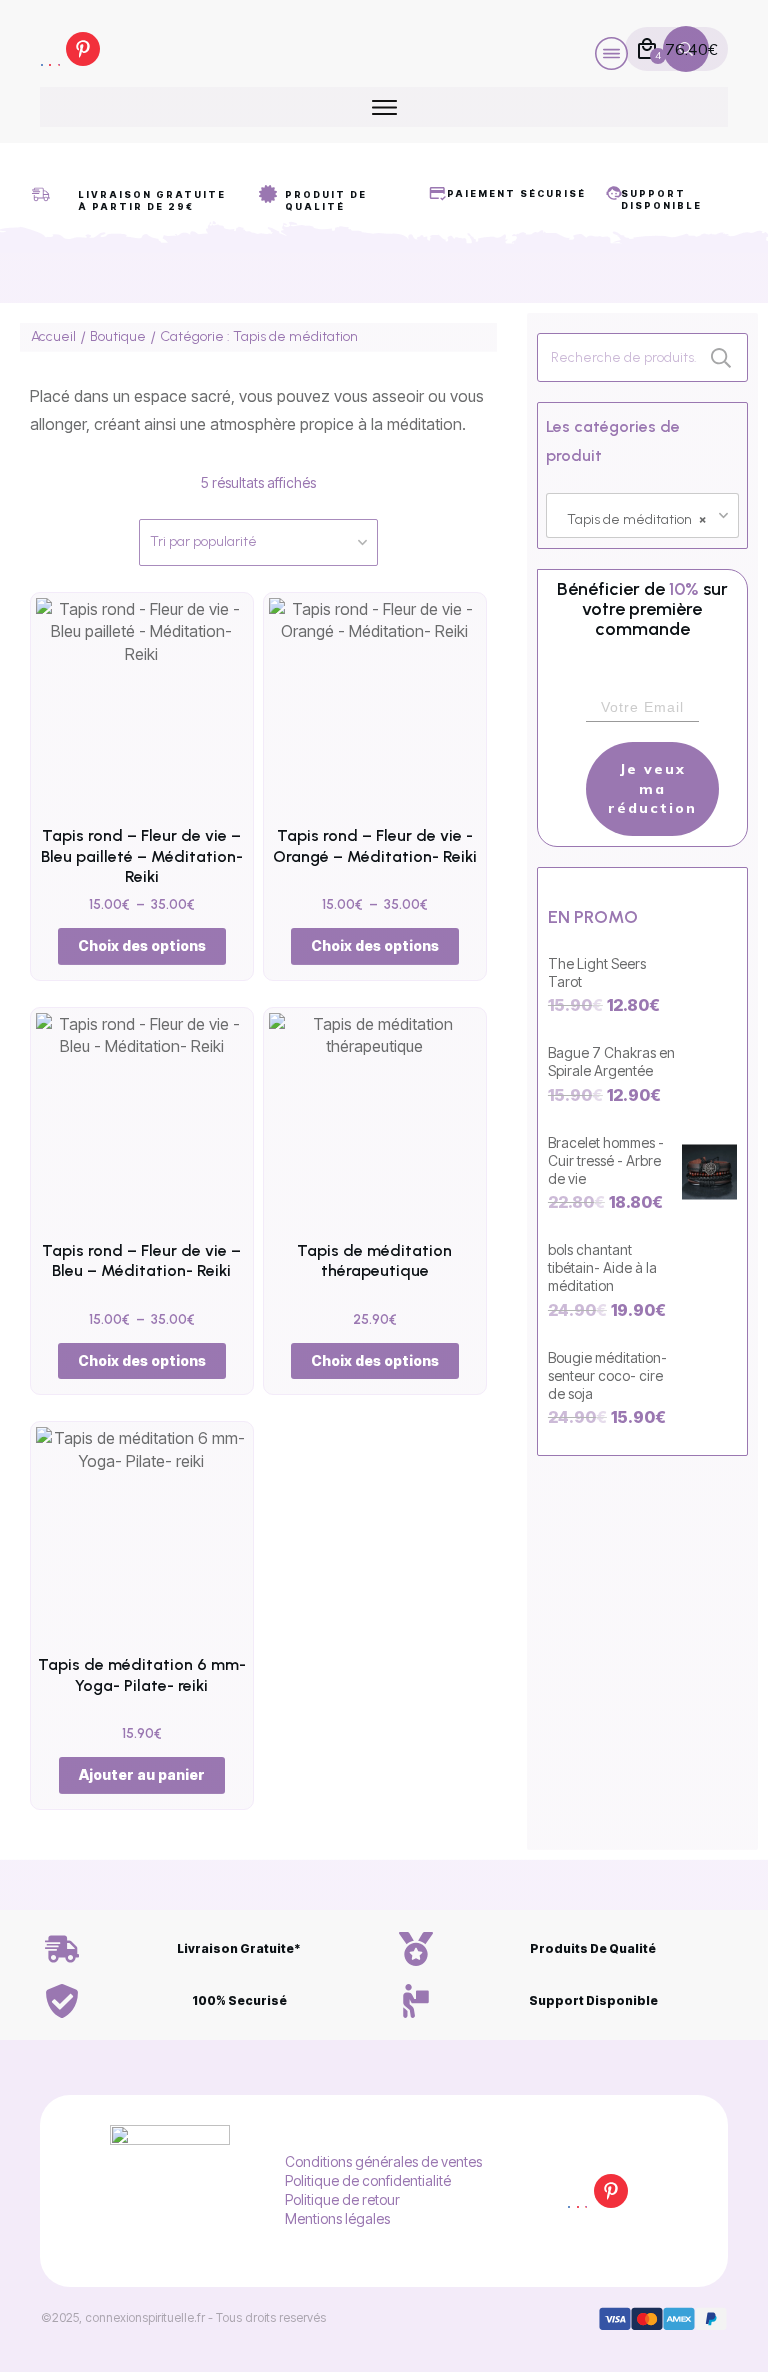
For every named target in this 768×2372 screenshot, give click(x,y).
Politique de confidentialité (368, 2180)
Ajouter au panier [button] (142, 1774)
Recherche (721, 357)
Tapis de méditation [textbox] (636, 519)
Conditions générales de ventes (383, 2161)
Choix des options (142, 945)
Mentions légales (337, 2218)
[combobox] (642, 515)
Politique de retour (342, 2199)
